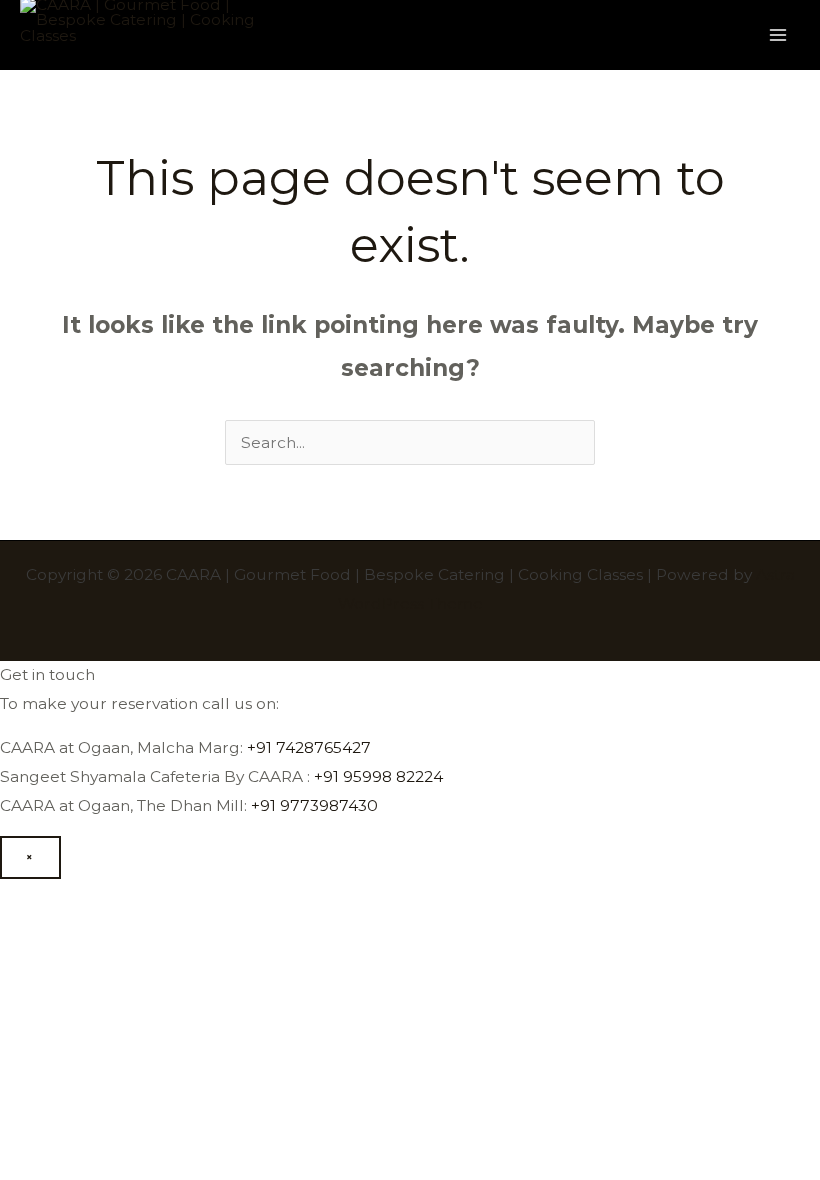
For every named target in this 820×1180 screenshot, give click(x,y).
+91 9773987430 (314, 805)
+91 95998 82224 (378, 776)
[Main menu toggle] (778, 34)
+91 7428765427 (309, 747)
